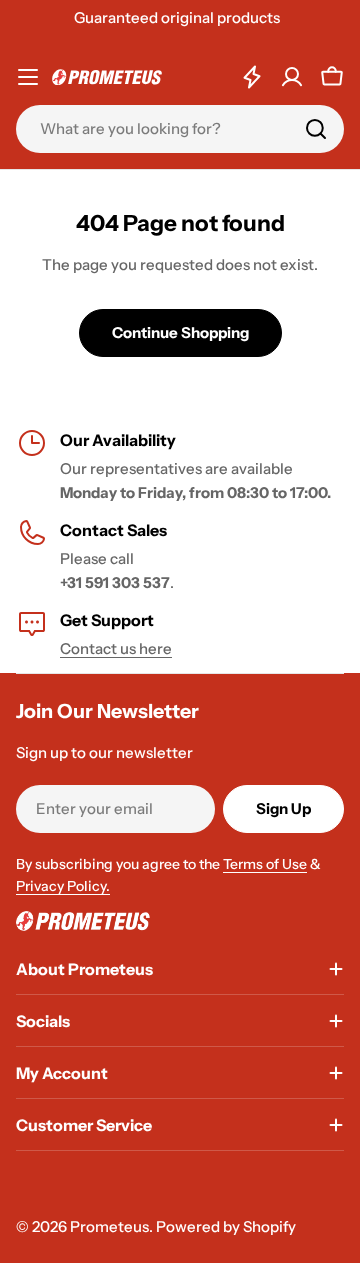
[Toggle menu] (28, 77)
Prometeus (109, 1226)
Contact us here (116, 648)
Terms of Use (265, 864)
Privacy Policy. (63, 886)
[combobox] (180, 129)
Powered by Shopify (226, 1226)
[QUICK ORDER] (252, 77)
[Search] (316, 129)
